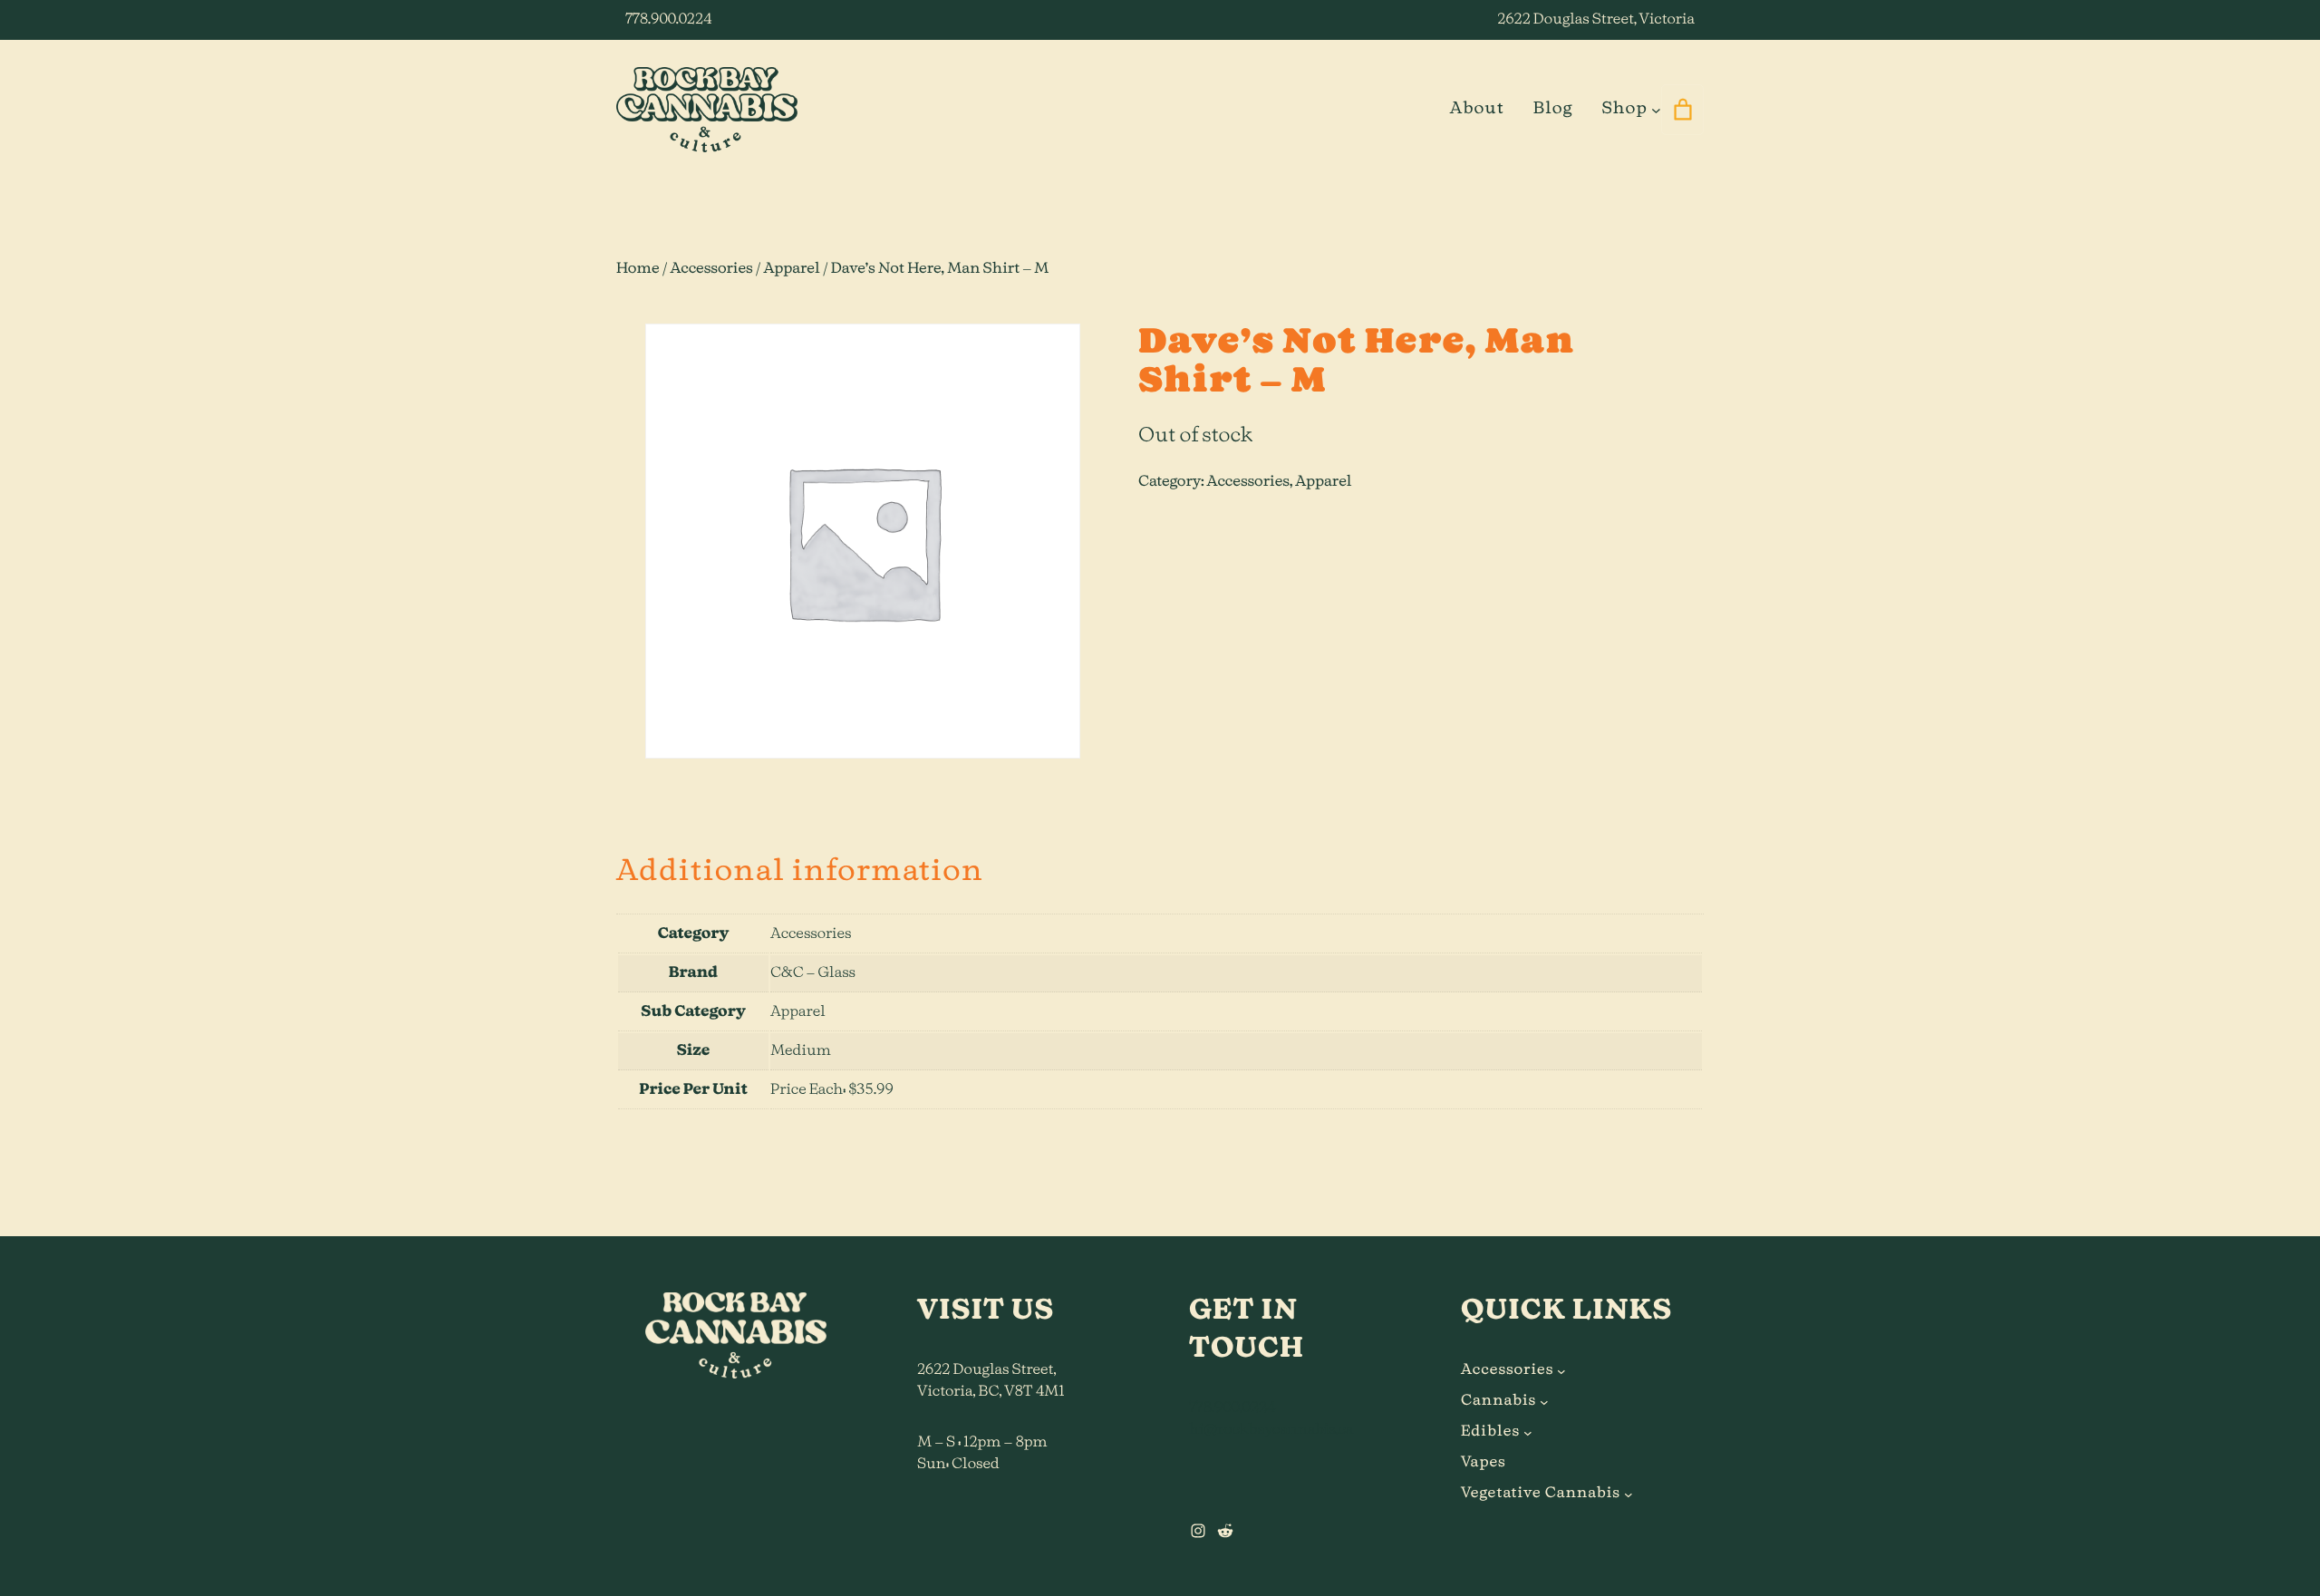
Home (638, 269)
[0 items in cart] (1682, 110)
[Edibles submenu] (1528, 1432)
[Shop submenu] (1656, 109)
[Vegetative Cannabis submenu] (1629, 1494)
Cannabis (1498, 1401)
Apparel (792, 269)
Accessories (711, 269)
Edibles (1490, 1432)
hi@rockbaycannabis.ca (1271, 1430)
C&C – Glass (813, 973)
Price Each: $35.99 (832, 1090)
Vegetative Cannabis (1541, 1494)
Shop (1624, 109)
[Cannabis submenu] (1544, 1401)
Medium (801, 1051)
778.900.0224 (668, 20)
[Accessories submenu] (1561, 1370)
